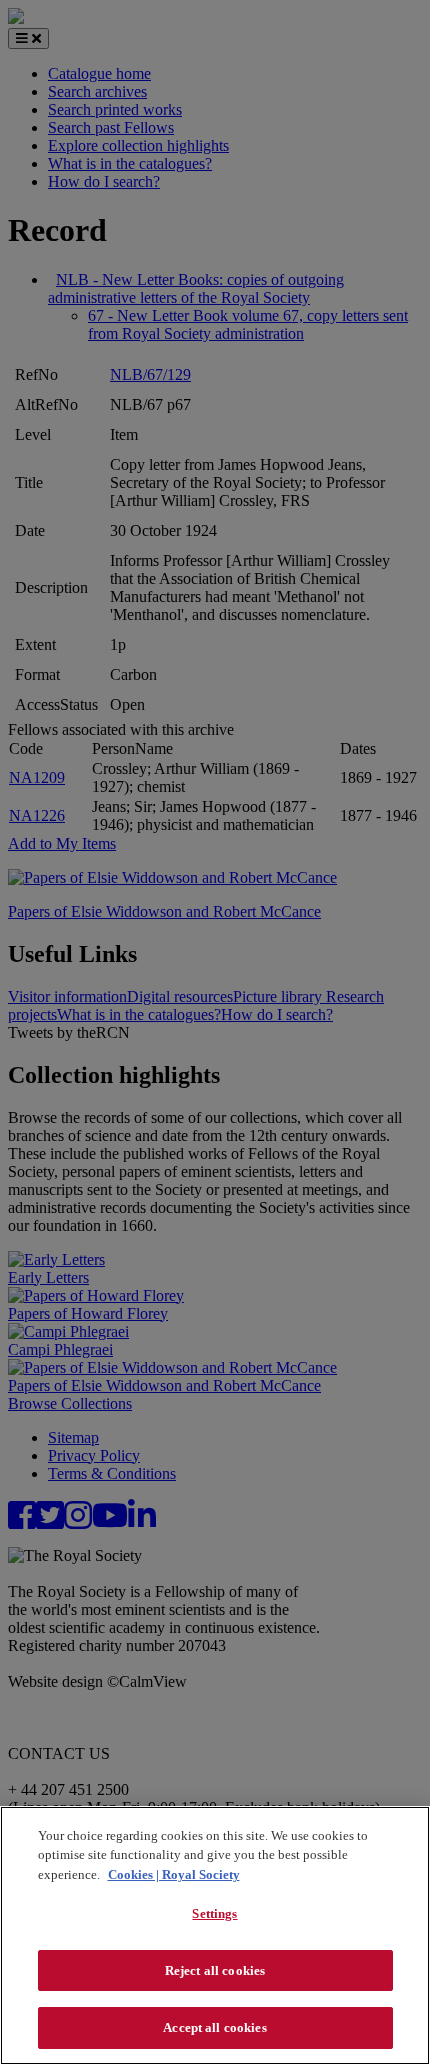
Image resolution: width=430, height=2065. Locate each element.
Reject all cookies (215, 1970)
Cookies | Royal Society (174, 1874)
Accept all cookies (214, 2027)
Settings (214, 1913)
